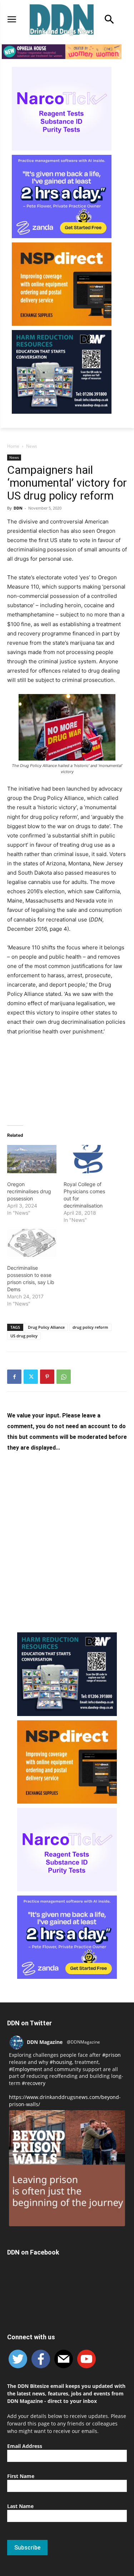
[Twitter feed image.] (67, 2168)
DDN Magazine (45, 2042)
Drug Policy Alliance (46, 1327)
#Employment (26, 2069)
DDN (18, 508)
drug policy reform (90, 1327)
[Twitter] (31, 1377)
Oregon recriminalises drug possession (29, 1191)
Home (13, 446)
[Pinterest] (47, 1377)
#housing (61, 2062)
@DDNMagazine (83, 2042)
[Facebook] (14, 1377)
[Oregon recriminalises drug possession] (32, 1159)
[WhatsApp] (64, 1377)
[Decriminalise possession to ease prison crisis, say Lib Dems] (32, 1243)
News (32, 446)
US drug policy (24, 1336)
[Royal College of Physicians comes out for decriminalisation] (88, 1159)
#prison (111, 2055)
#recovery (34, 2083)
